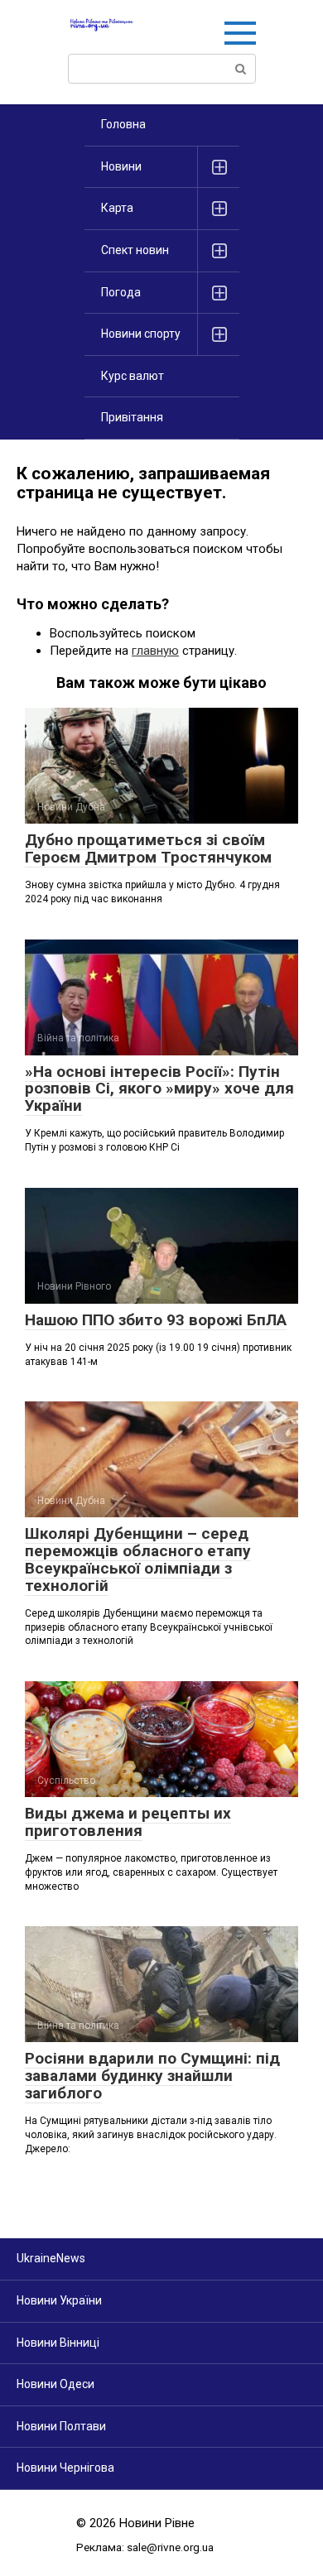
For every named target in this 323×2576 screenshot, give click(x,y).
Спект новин (135, 250)
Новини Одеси (55, 2384)
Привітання (132, 417)
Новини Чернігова (65, 2468)
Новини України (59, 2300)
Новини (121, 166)
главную (155, 651)
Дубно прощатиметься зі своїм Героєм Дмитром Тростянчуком (148, 848)
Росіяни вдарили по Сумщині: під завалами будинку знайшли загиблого (152, 2076)
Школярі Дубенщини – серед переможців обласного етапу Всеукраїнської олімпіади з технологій (138, 1560)
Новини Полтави (61, 2426)
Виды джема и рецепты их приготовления (128, 1822)
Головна (123, 124)
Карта (117, 208)
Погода (121, 292)
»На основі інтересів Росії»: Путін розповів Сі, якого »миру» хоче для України (159, 1089)
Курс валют (133, 376)
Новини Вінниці (58, 2343)
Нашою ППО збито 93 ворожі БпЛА (156, 1320)
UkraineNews (51, 2258)
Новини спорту (141, 334)
